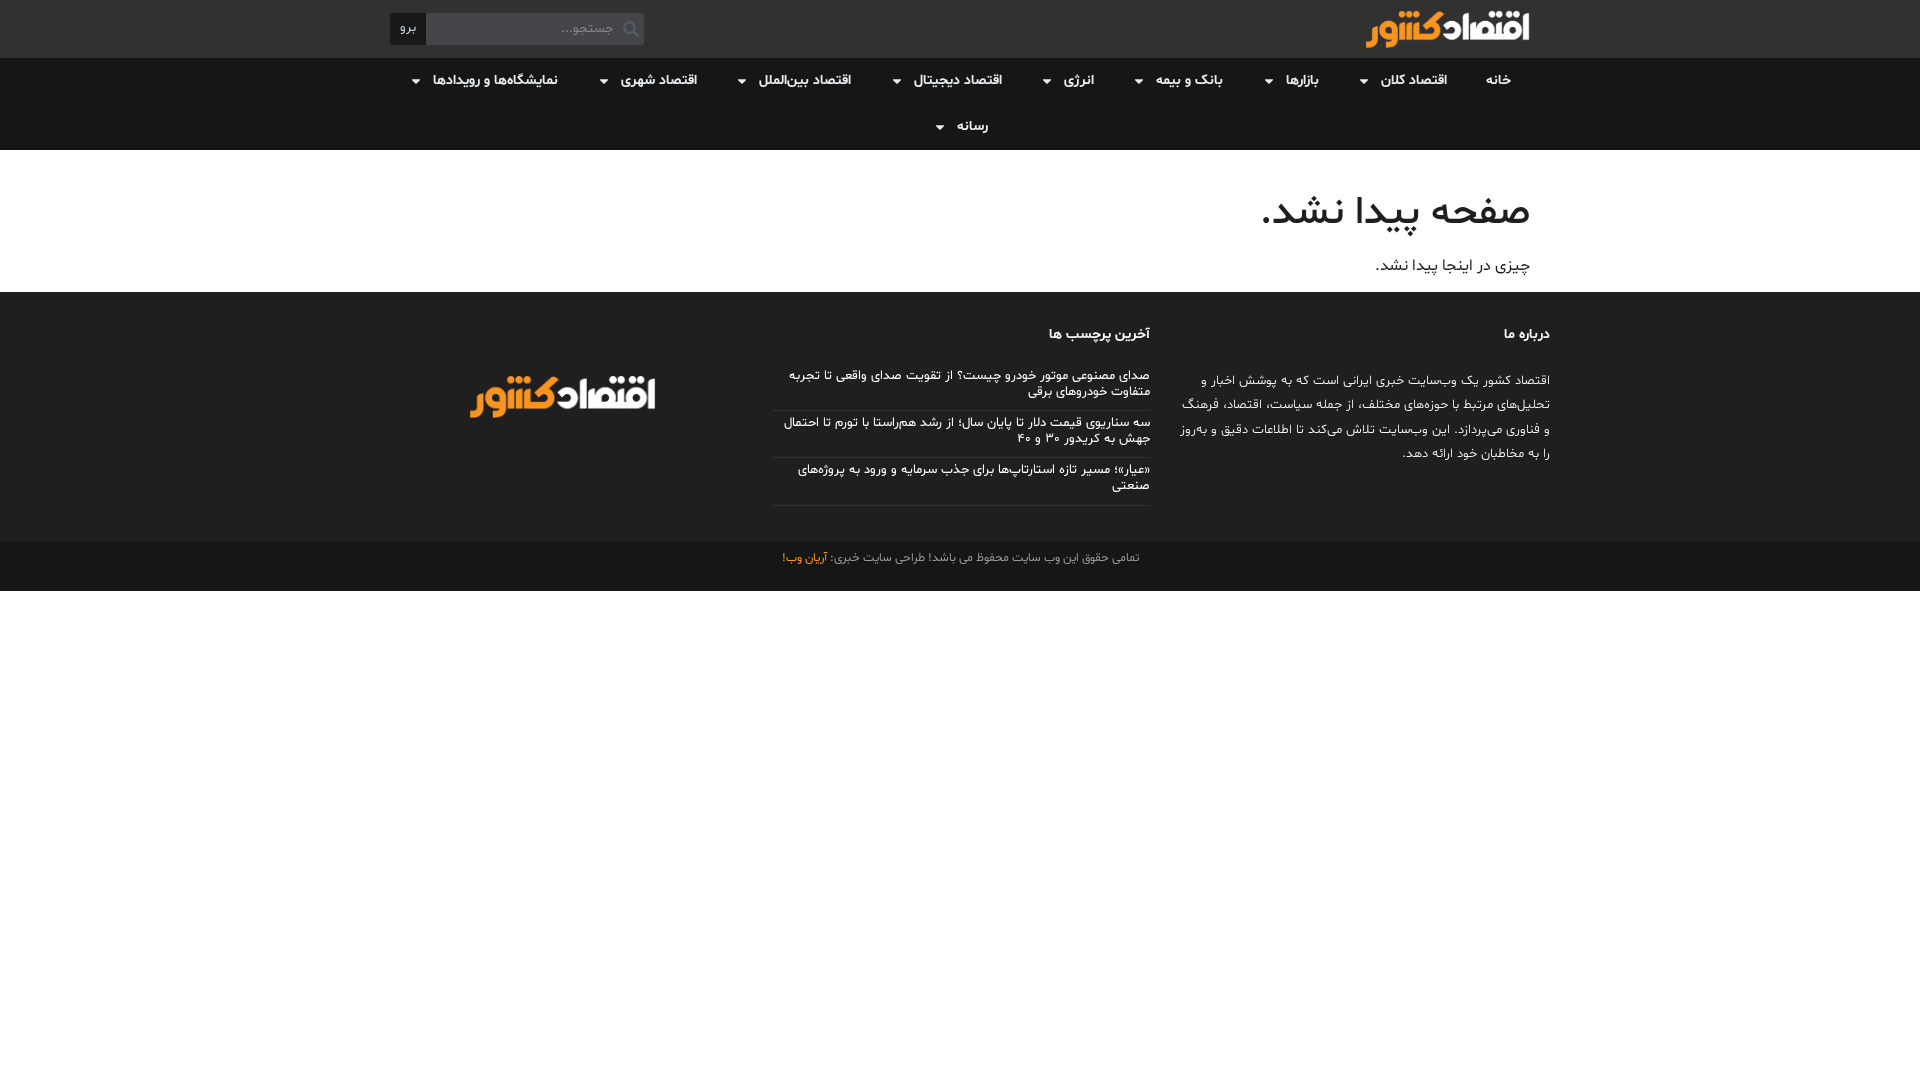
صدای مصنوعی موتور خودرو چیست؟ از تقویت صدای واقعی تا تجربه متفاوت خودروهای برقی (969, 384)
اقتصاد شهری (659, 80)
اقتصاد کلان (1414, 80)
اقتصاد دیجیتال (958, 80)
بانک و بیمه (1189, 80)
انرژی (1079, 80)
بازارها (1302, 80)
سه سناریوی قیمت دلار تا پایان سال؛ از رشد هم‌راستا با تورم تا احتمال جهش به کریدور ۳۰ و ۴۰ (967, 431)
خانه (1498, 80)
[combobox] (535, 29)
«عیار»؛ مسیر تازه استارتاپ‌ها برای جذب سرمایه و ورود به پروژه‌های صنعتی (974, 478)
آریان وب (806, 558)
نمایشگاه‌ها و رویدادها (495, 80)
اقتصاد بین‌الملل (805, 80)
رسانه (972, 126)
